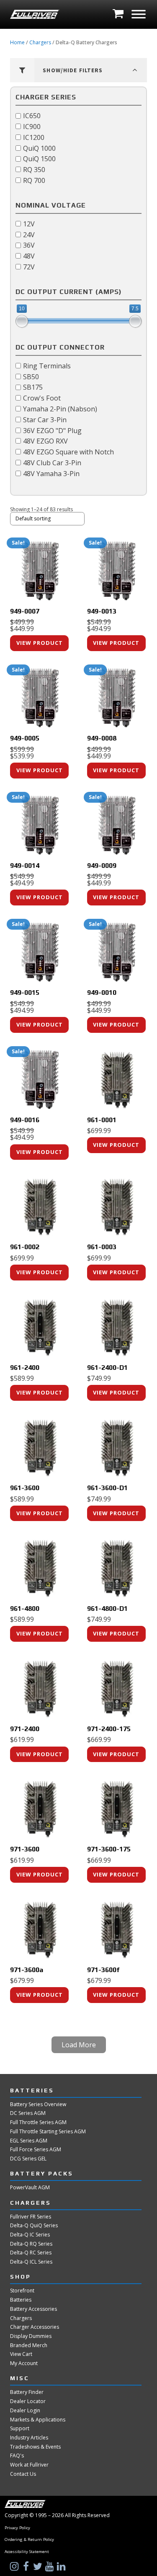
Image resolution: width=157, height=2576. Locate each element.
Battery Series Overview (38, 2104)
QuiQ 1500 (39, 159)
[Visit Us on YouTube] (50, 2566)
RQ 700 (34, 180)
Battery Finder (27, 2392)
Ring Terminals (47, 366)
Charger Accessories (35, 2327)
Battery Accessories (33, 2309)
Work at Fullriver (29, 2465)
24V (29, 234)
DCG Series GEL (28, 2159)
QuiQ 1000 (39, 148)
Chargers (40, 42)
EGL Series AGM (29, 2141)
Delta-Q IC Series (30, 2235)
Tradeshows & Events (35, 2447)
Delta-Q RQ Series (31, 2244)
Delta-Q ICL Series (31, 2262)
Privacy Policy (17, 2528)
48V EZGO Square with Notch (68, 452)
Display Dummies (31, 2336)
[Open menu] (139, 14)
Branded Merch (29, 2345)
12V (29, 223)
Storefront (22, 2291)
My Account (24, 2363)
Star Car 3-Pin (45, 419)
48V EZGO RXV (45, 441)
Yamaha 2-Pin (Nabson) (60, 409)
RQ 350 (34, 170)
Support (20, 2429)
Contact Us (23, 2474)
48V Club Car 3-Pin (52, 462)
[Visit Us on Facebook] (27, 2566)
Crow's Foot (42, 398)
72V (29, 267)
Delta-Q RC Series (31, 2253)
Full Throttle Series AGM (38, 2122)
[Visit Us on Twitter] (39, 2566)
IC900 (32, 127)
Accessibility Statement (27, 2552)
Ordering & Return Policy (29, 2540)
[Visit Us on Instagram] (15, 2566)
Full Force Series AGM (36, 2150)
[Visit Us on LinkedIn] (62, 2566)
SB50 (31, 376)
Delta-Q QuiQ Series (34, 2226)
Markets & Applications (38, 2420)
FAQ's (17, 2456)
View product (40, 643)
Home (17, 42)
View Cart (21, 2354)
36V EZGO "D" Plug (52, 430)
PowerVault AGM (30, 2188)
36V (29, 245)
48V (29, 256)
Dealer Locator (28, 2401)
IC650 (32, 116)
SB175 (33, 387)
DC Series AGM (28, 2113)
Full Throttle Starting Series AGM (48, 2132)
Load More (79, 2045)
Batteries (21, 2300)
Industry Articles (29, 2438)
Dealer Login (25, 2411)
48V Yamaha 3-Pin (51, 473)
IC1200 (34, 137)
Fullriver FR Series (31, 2217)
